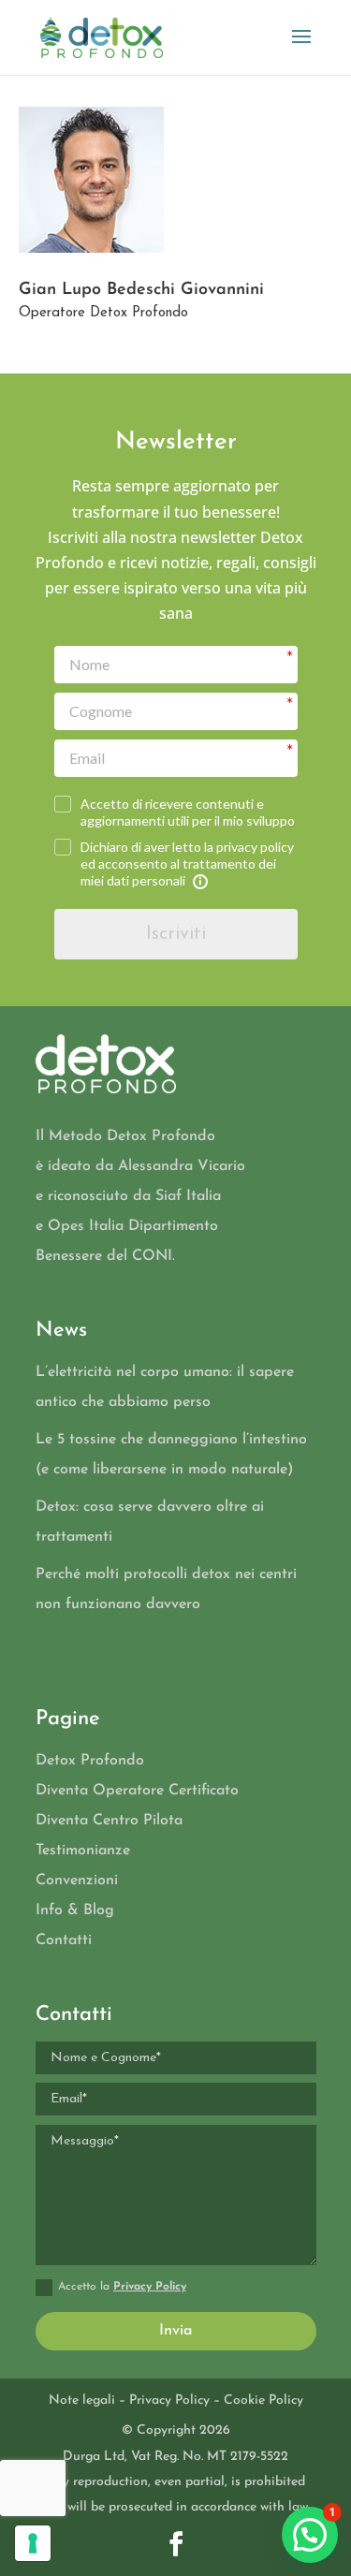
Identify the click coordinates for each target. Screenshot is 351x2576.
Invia (175, 2331)
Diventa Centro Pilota (109, 1821)
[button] (310, 2535)
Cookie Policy (263, 2400)
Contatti (64, 1940)
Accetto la (122, 2287)
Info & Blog (75, 1910)
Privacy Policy (150, 2287)
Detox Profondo (90, 1761)
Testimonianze (83, 1851)
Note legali (82, 2400)
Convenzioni (77, 1881)
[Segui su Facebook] (176, 2544)
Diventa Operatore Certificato (137, 1791)
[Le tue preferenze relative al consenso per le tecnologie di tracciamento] (33, 2543)
